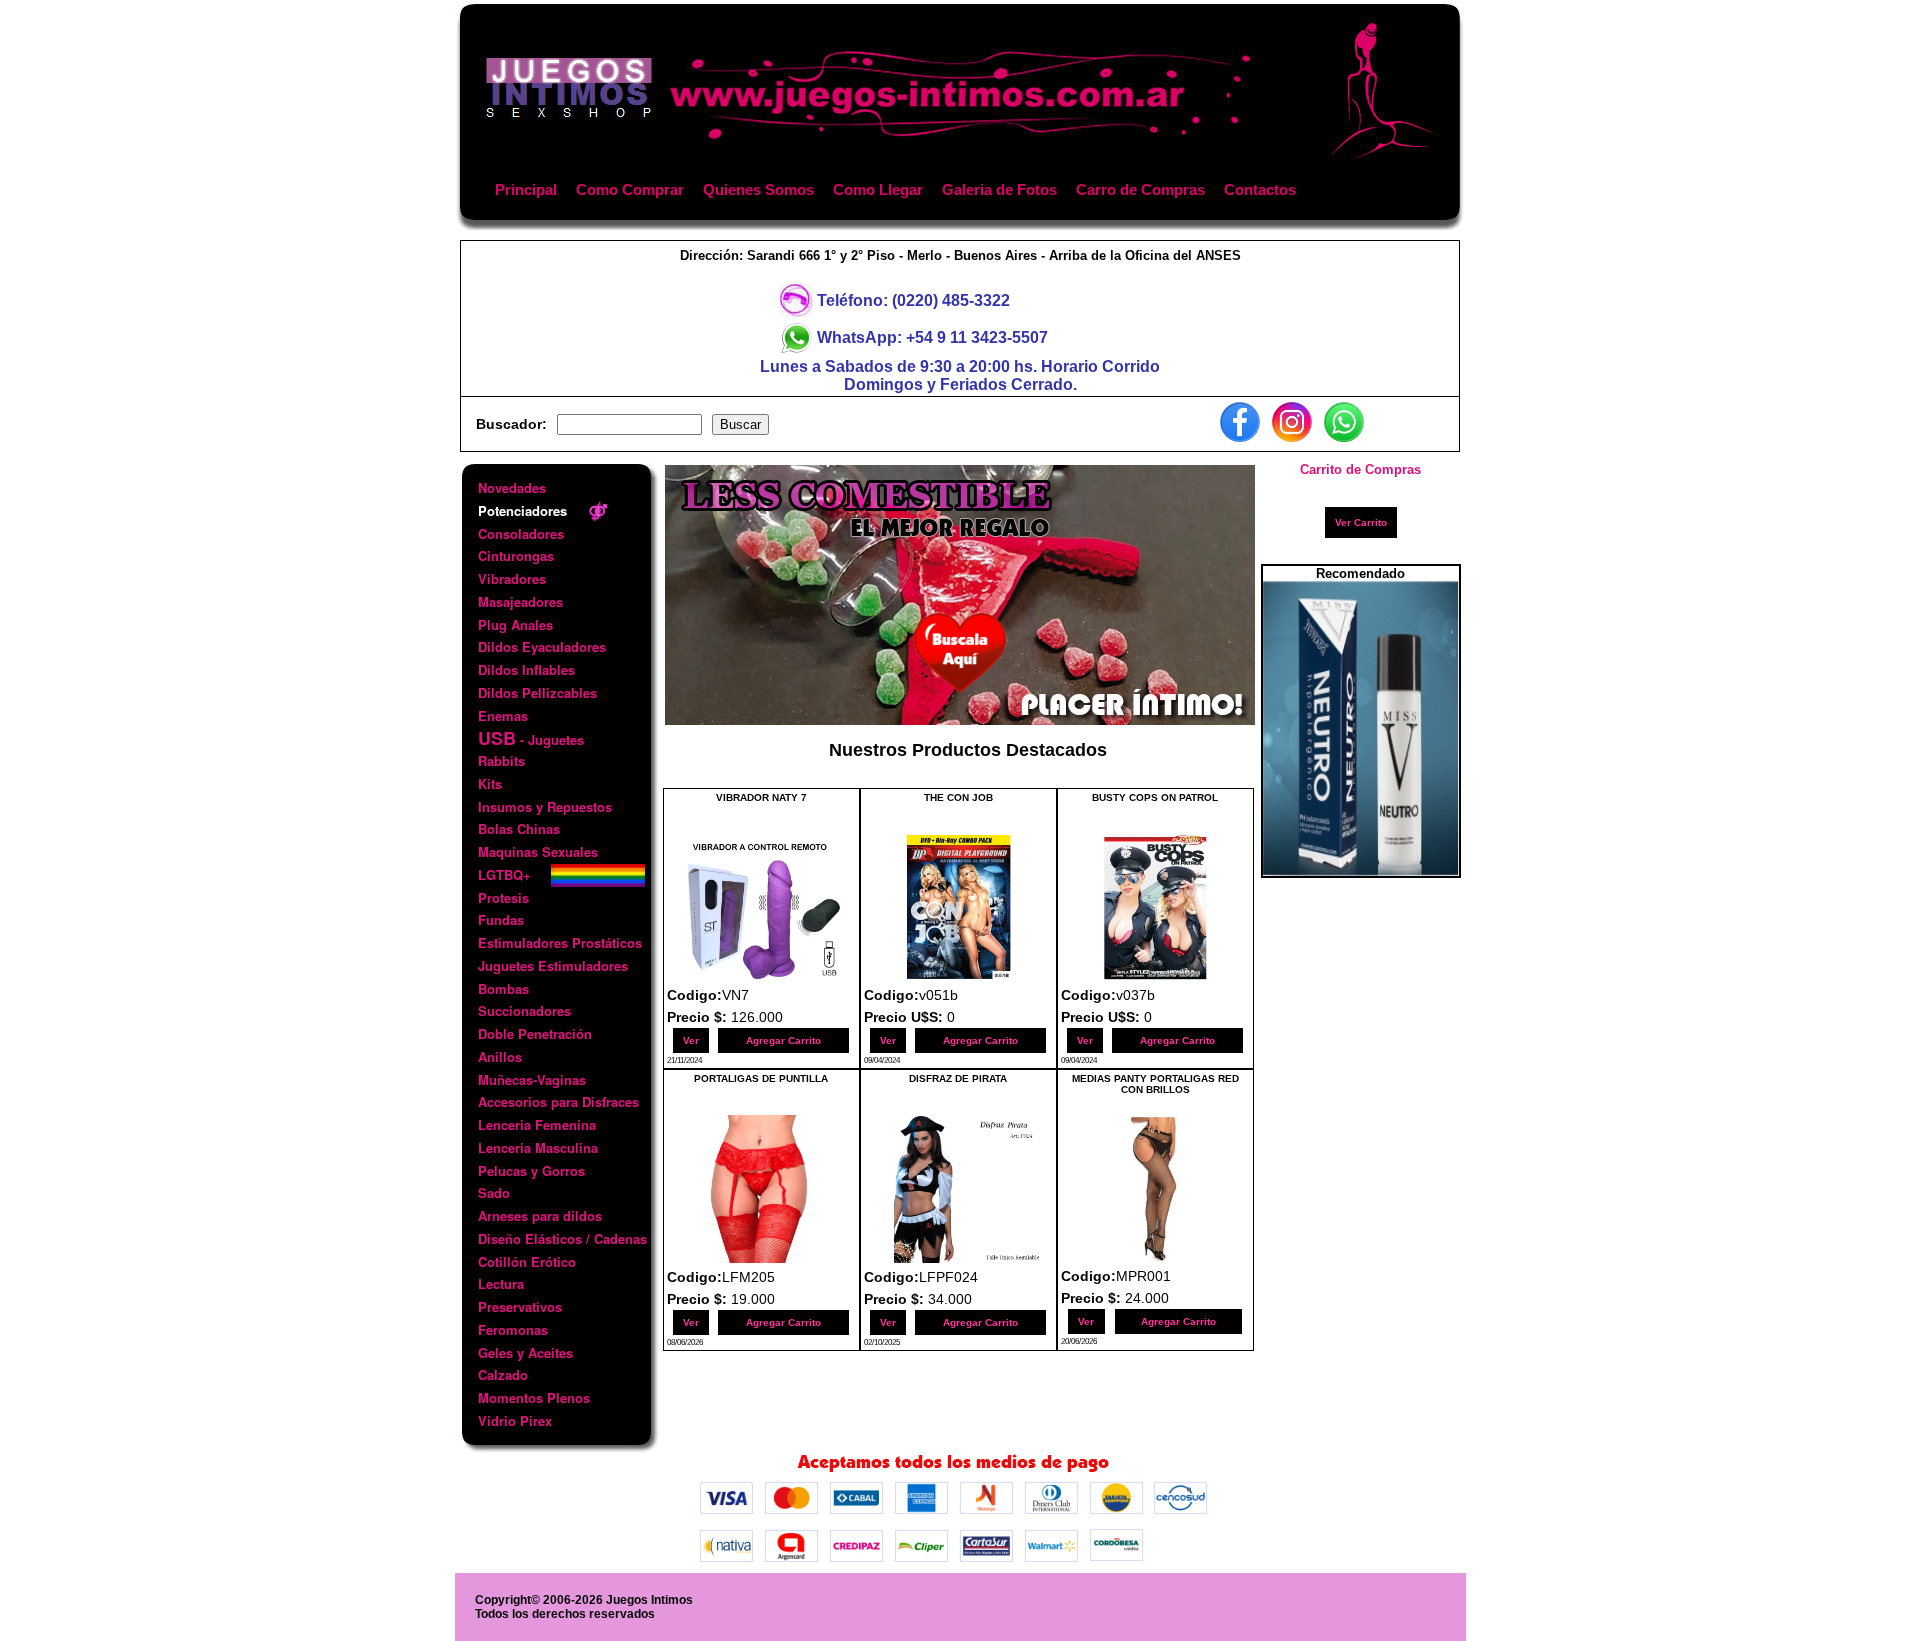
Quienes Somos (758, 189)
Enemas (503, 715)
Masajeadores (520, 601)
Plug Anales (515, 624)
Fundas (501, 919)
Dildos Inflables (526, 669)
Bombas (503, 988)
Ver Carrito (1361, 522)
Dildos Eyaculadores (542, 646)
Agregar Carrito (783, 1040)
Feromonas (513, 1329)
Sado (494, 1192)
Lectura (501, 1283)
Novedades (512, 487)
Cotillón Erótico (527, 1261)
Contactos (1260, 189)
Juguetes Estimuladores (553, 965)
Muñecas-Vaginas (532, 1079)
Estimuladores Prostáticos (560, 942)
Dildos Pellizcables (537, 692)
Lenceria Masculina (538, 1147)
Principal (526, 189)
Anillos (500, 1056)
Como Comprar (630, 189)
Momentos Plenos (534, 1397)
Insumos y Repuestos (545, 806)
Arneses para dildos (540, 1215)
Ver (691, 1040)
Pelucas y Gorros (531, 1170)
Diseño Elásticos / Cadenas (562, 1238)
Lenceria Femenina (537, 1124)
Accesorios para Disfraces (558, 1101)
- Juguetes (531, 738)
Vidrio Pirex (515, 1420)
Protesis (503, 897)
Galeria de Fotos (999, 189)
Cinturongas (516, 555)
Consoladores (521, 533)
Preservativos (520, 1306)
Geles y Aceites (525, 1352)
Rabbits (501, 760)
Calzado (503, 1374)
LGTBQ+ (504, 874)
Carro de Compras (1140, 189)
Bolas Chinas (519, 828)
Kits (490, 783)
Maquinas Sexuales (538, 851)
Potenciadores (522, 510)
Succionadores (524, 1010)
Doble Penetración (535, 1033)
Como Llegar (878, 189)
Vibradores (512, 578)
